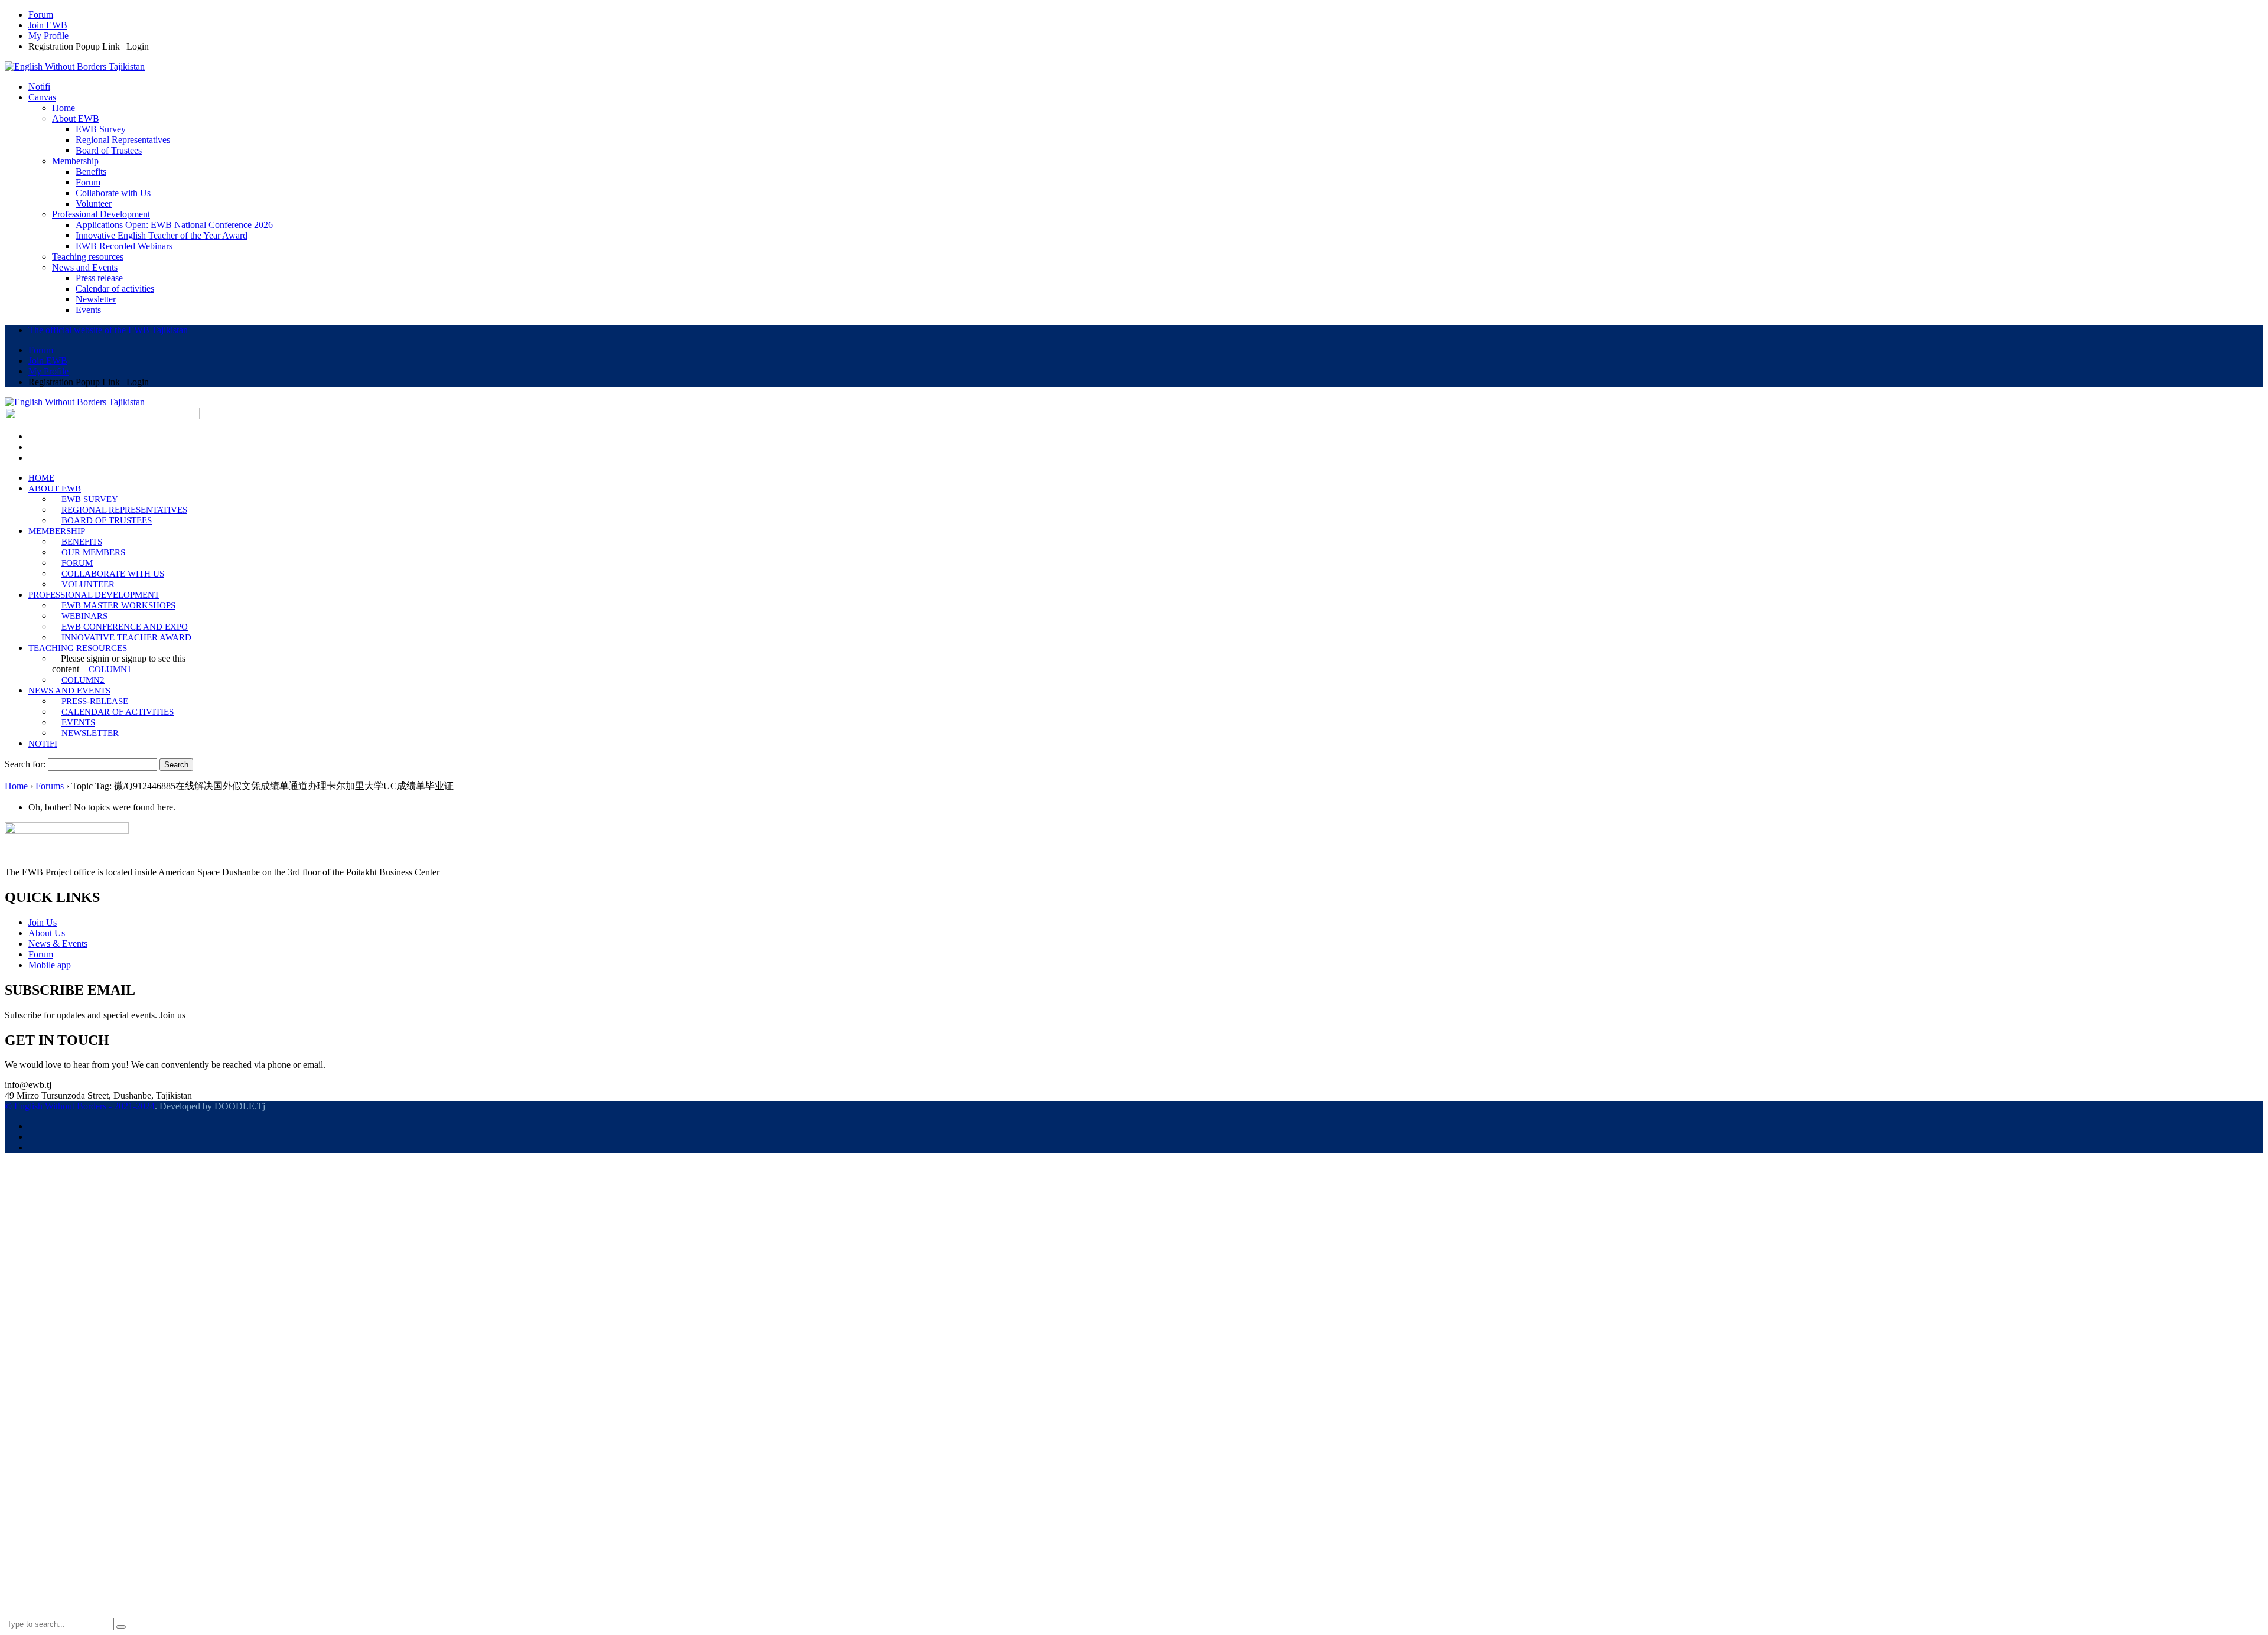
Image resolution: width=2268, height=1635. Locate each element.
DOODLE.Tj (240, 1106)
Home (16, 786)
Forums (50, 786)
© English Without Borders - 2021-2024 (80, 1106)
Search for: (25, 764)
